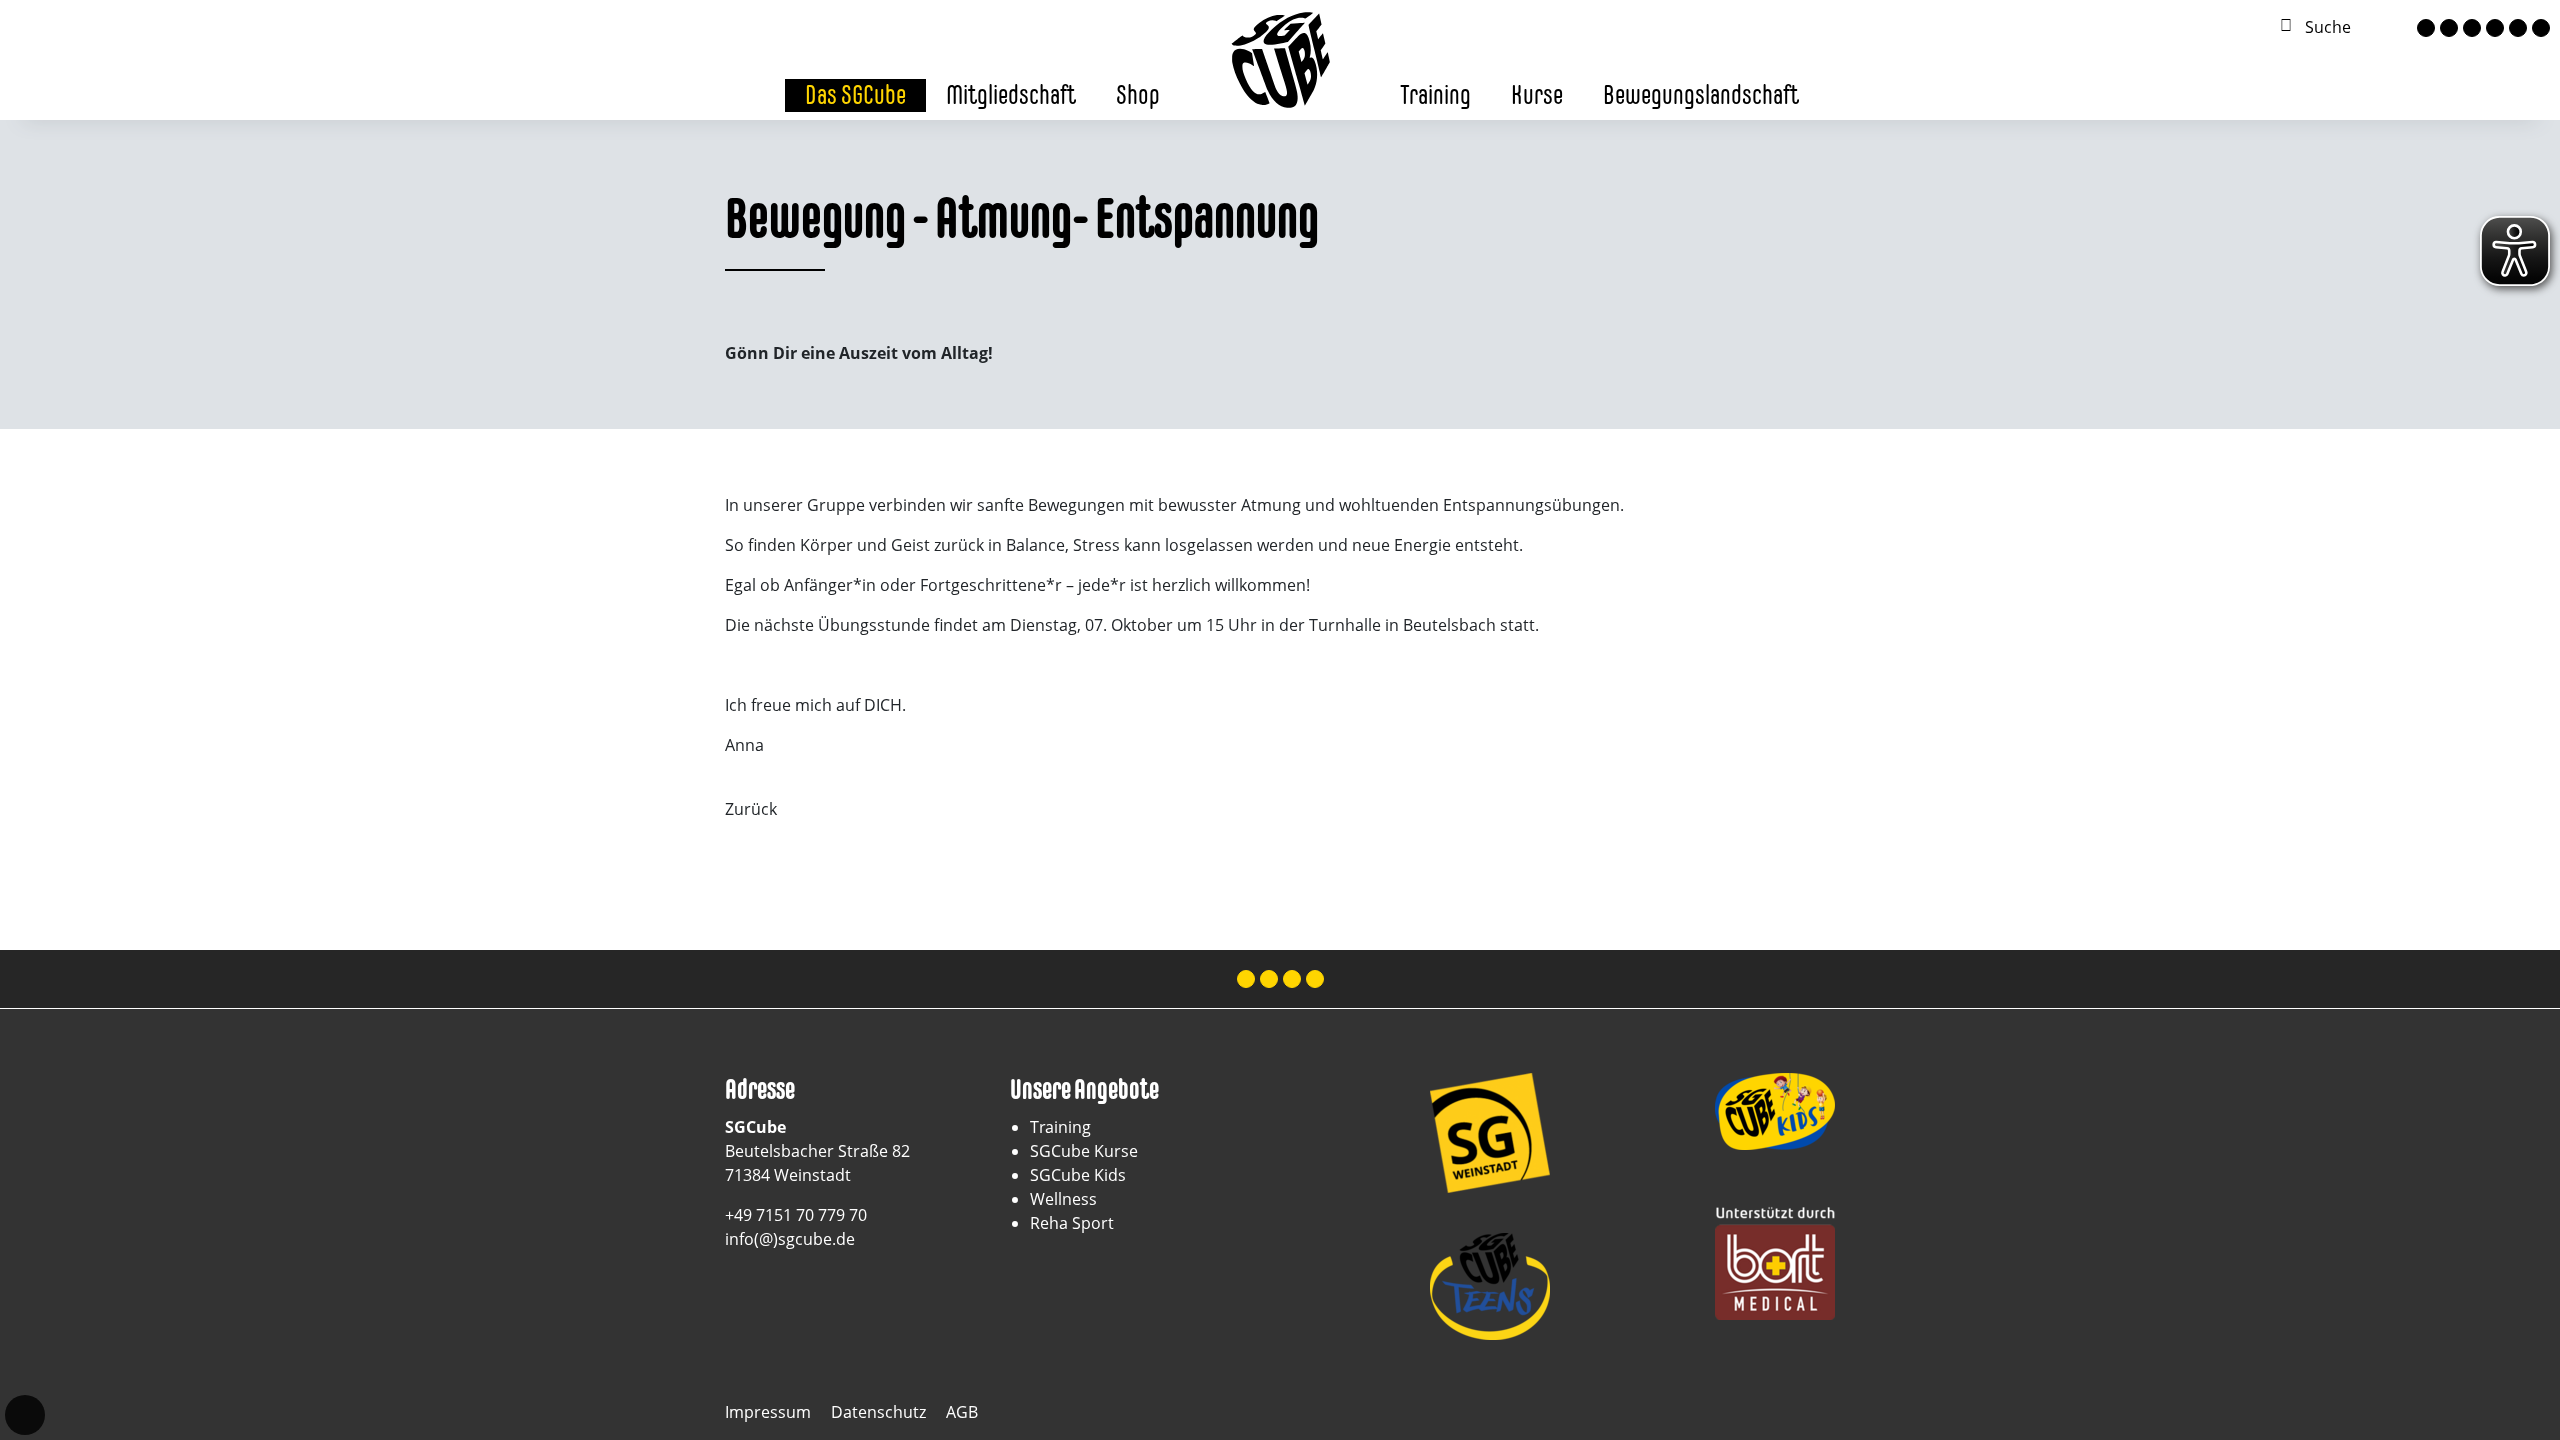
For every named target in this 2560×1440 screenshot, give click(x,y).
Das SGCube (855, 94)
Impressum (768, 1412)
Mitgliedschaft (1011, 94)
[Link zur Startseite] (1280, 58)
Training (1435, 94)
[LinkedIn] (2495, 28)
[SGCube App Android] (2541, 28)
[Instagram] (2449, 28)
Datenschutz (878, 1412)
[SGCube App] (2518, 28)
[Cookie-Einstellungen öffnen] (25, 1415)
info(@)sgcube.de (790, 1239)
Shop (1138, 94)
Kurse (1537, 94)
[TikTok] (2472, 28)
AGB (962, 1412)
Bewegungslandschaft (1701, 94)
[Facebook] (2426, 28)
